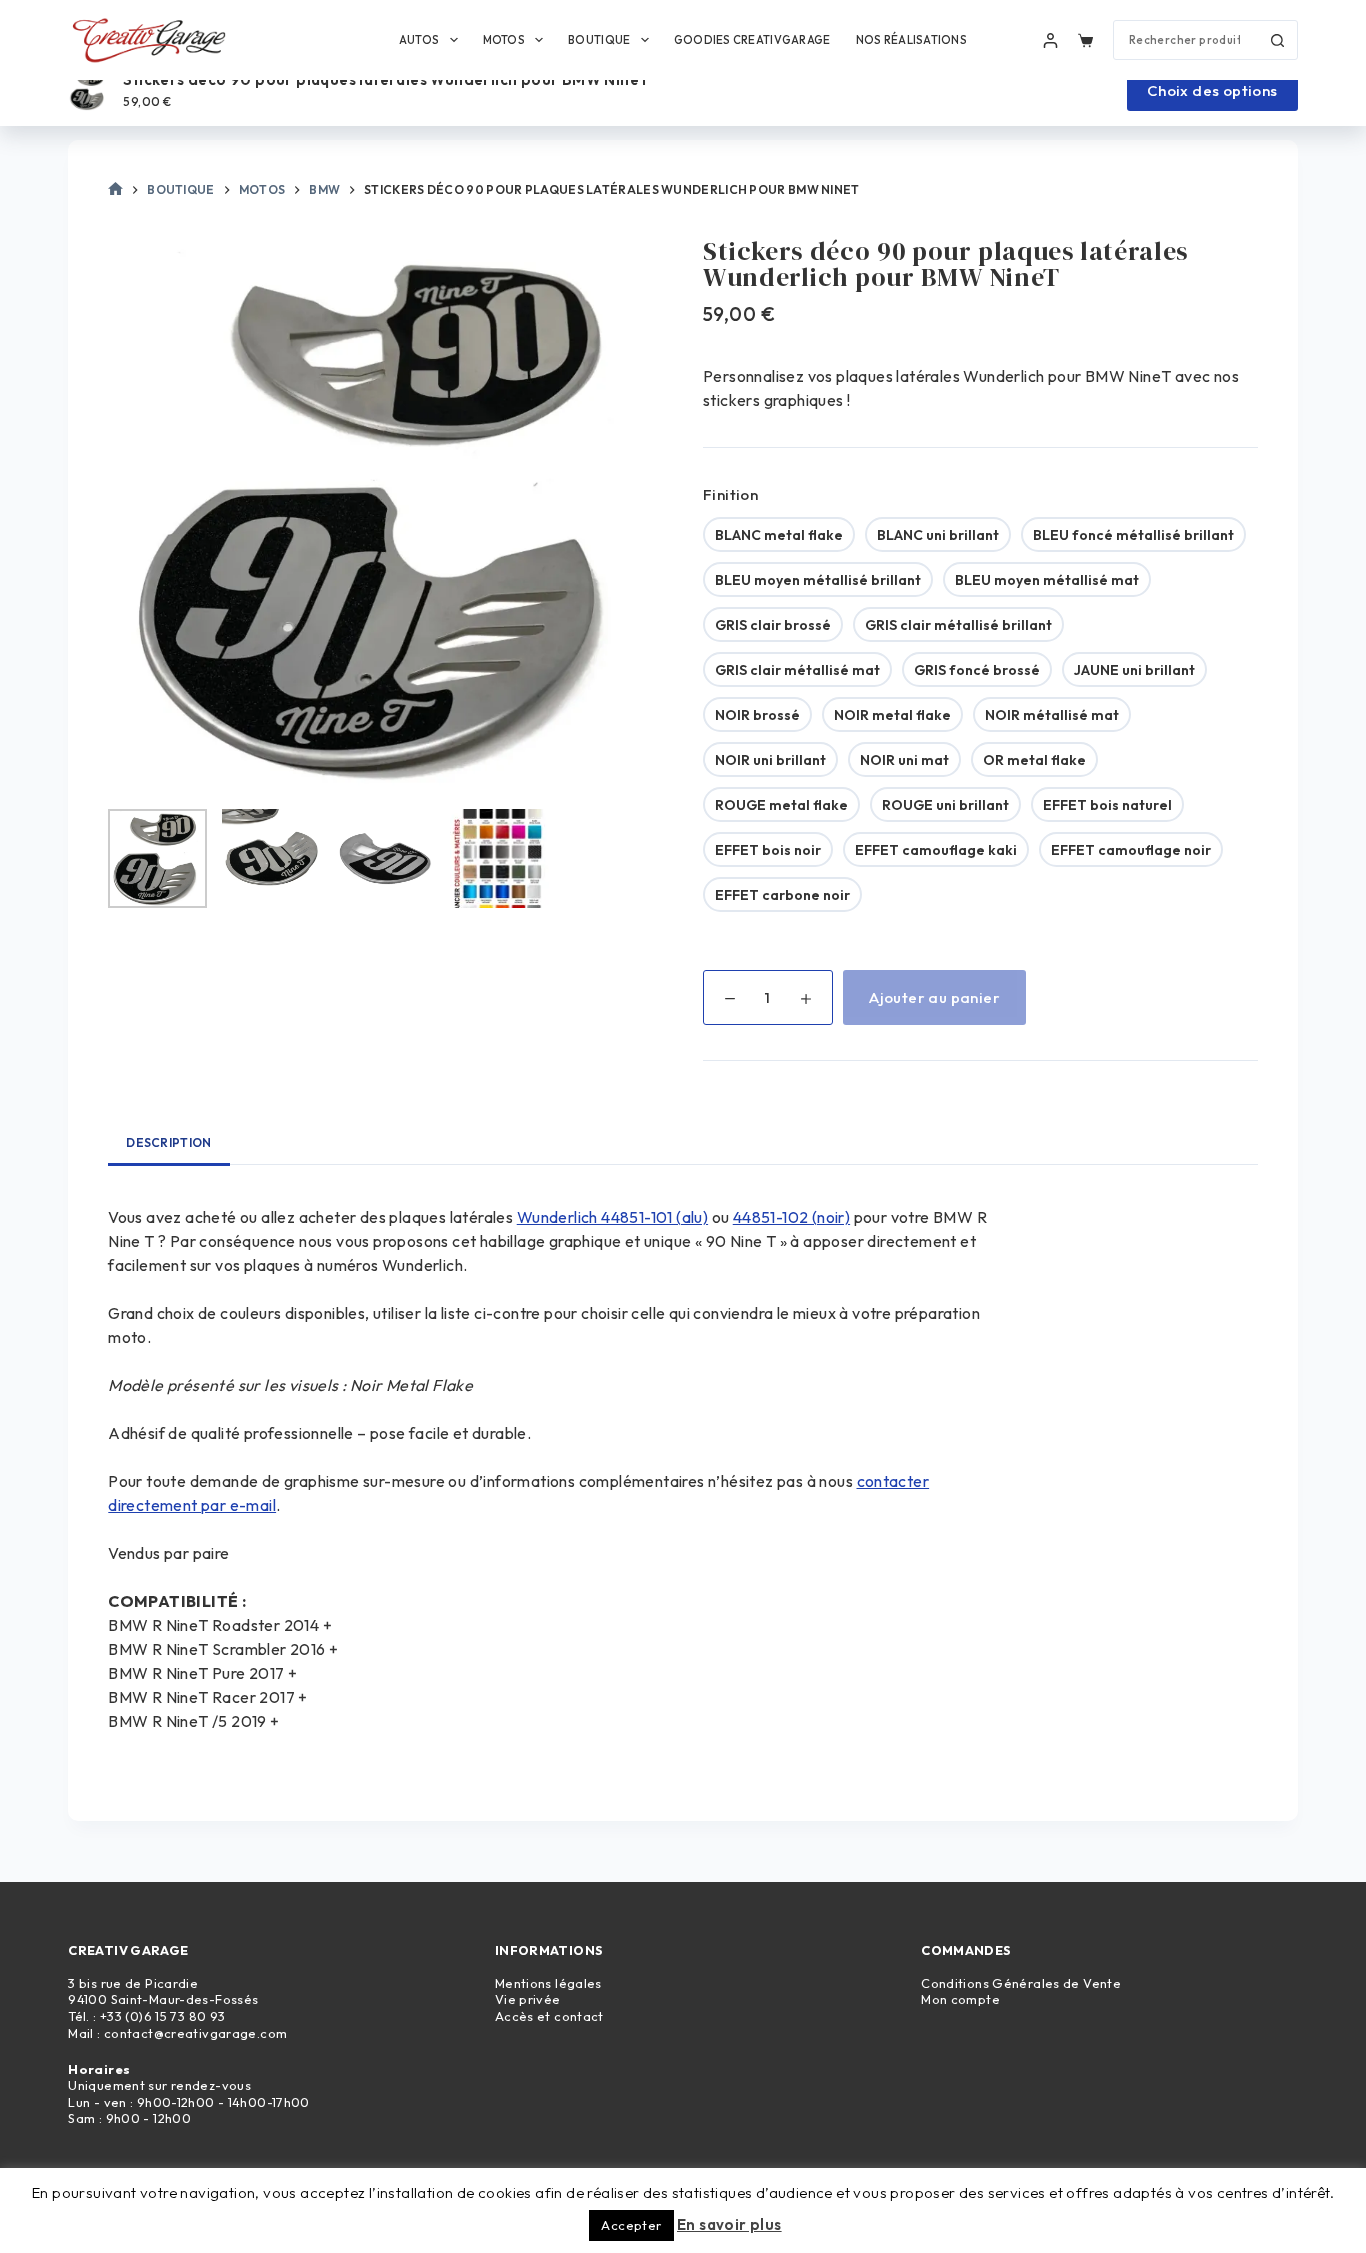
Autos (419, 40)
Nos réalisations (911, 40)
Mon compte (960, 1999)
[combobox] (1186, 40)
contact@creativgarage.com (195, 2033)
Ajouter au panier (934, 997)
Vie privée (528, 1999)
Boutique (599, 40)
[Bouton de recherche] (1278, 40)
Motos (504, 40)
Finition (730, 494)
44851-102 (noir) (791, 1217)
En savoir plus (729, 2224)
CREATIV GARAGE (128, 1950)
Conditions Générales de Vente (1021, 1983)
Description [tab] (168, 1142)
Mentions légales (548, 1983)
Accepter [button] (631, 2225)
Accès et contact (549, 2016)
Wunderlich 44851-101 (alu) (612, 1217)
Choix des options (1212, 90)
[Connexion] (1050, 40)
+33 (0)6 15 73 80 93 (163, 2016)
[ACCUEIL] (115, 190)
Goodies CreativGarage (752, 40)
